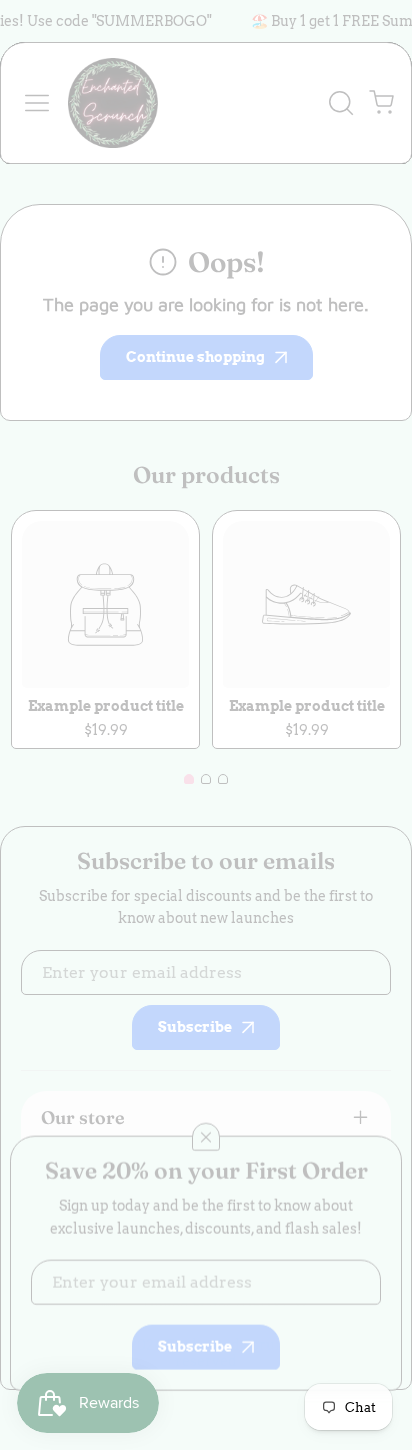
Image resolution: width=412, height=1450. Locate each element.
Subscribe (195, 1336)
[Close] (206, 1126)
